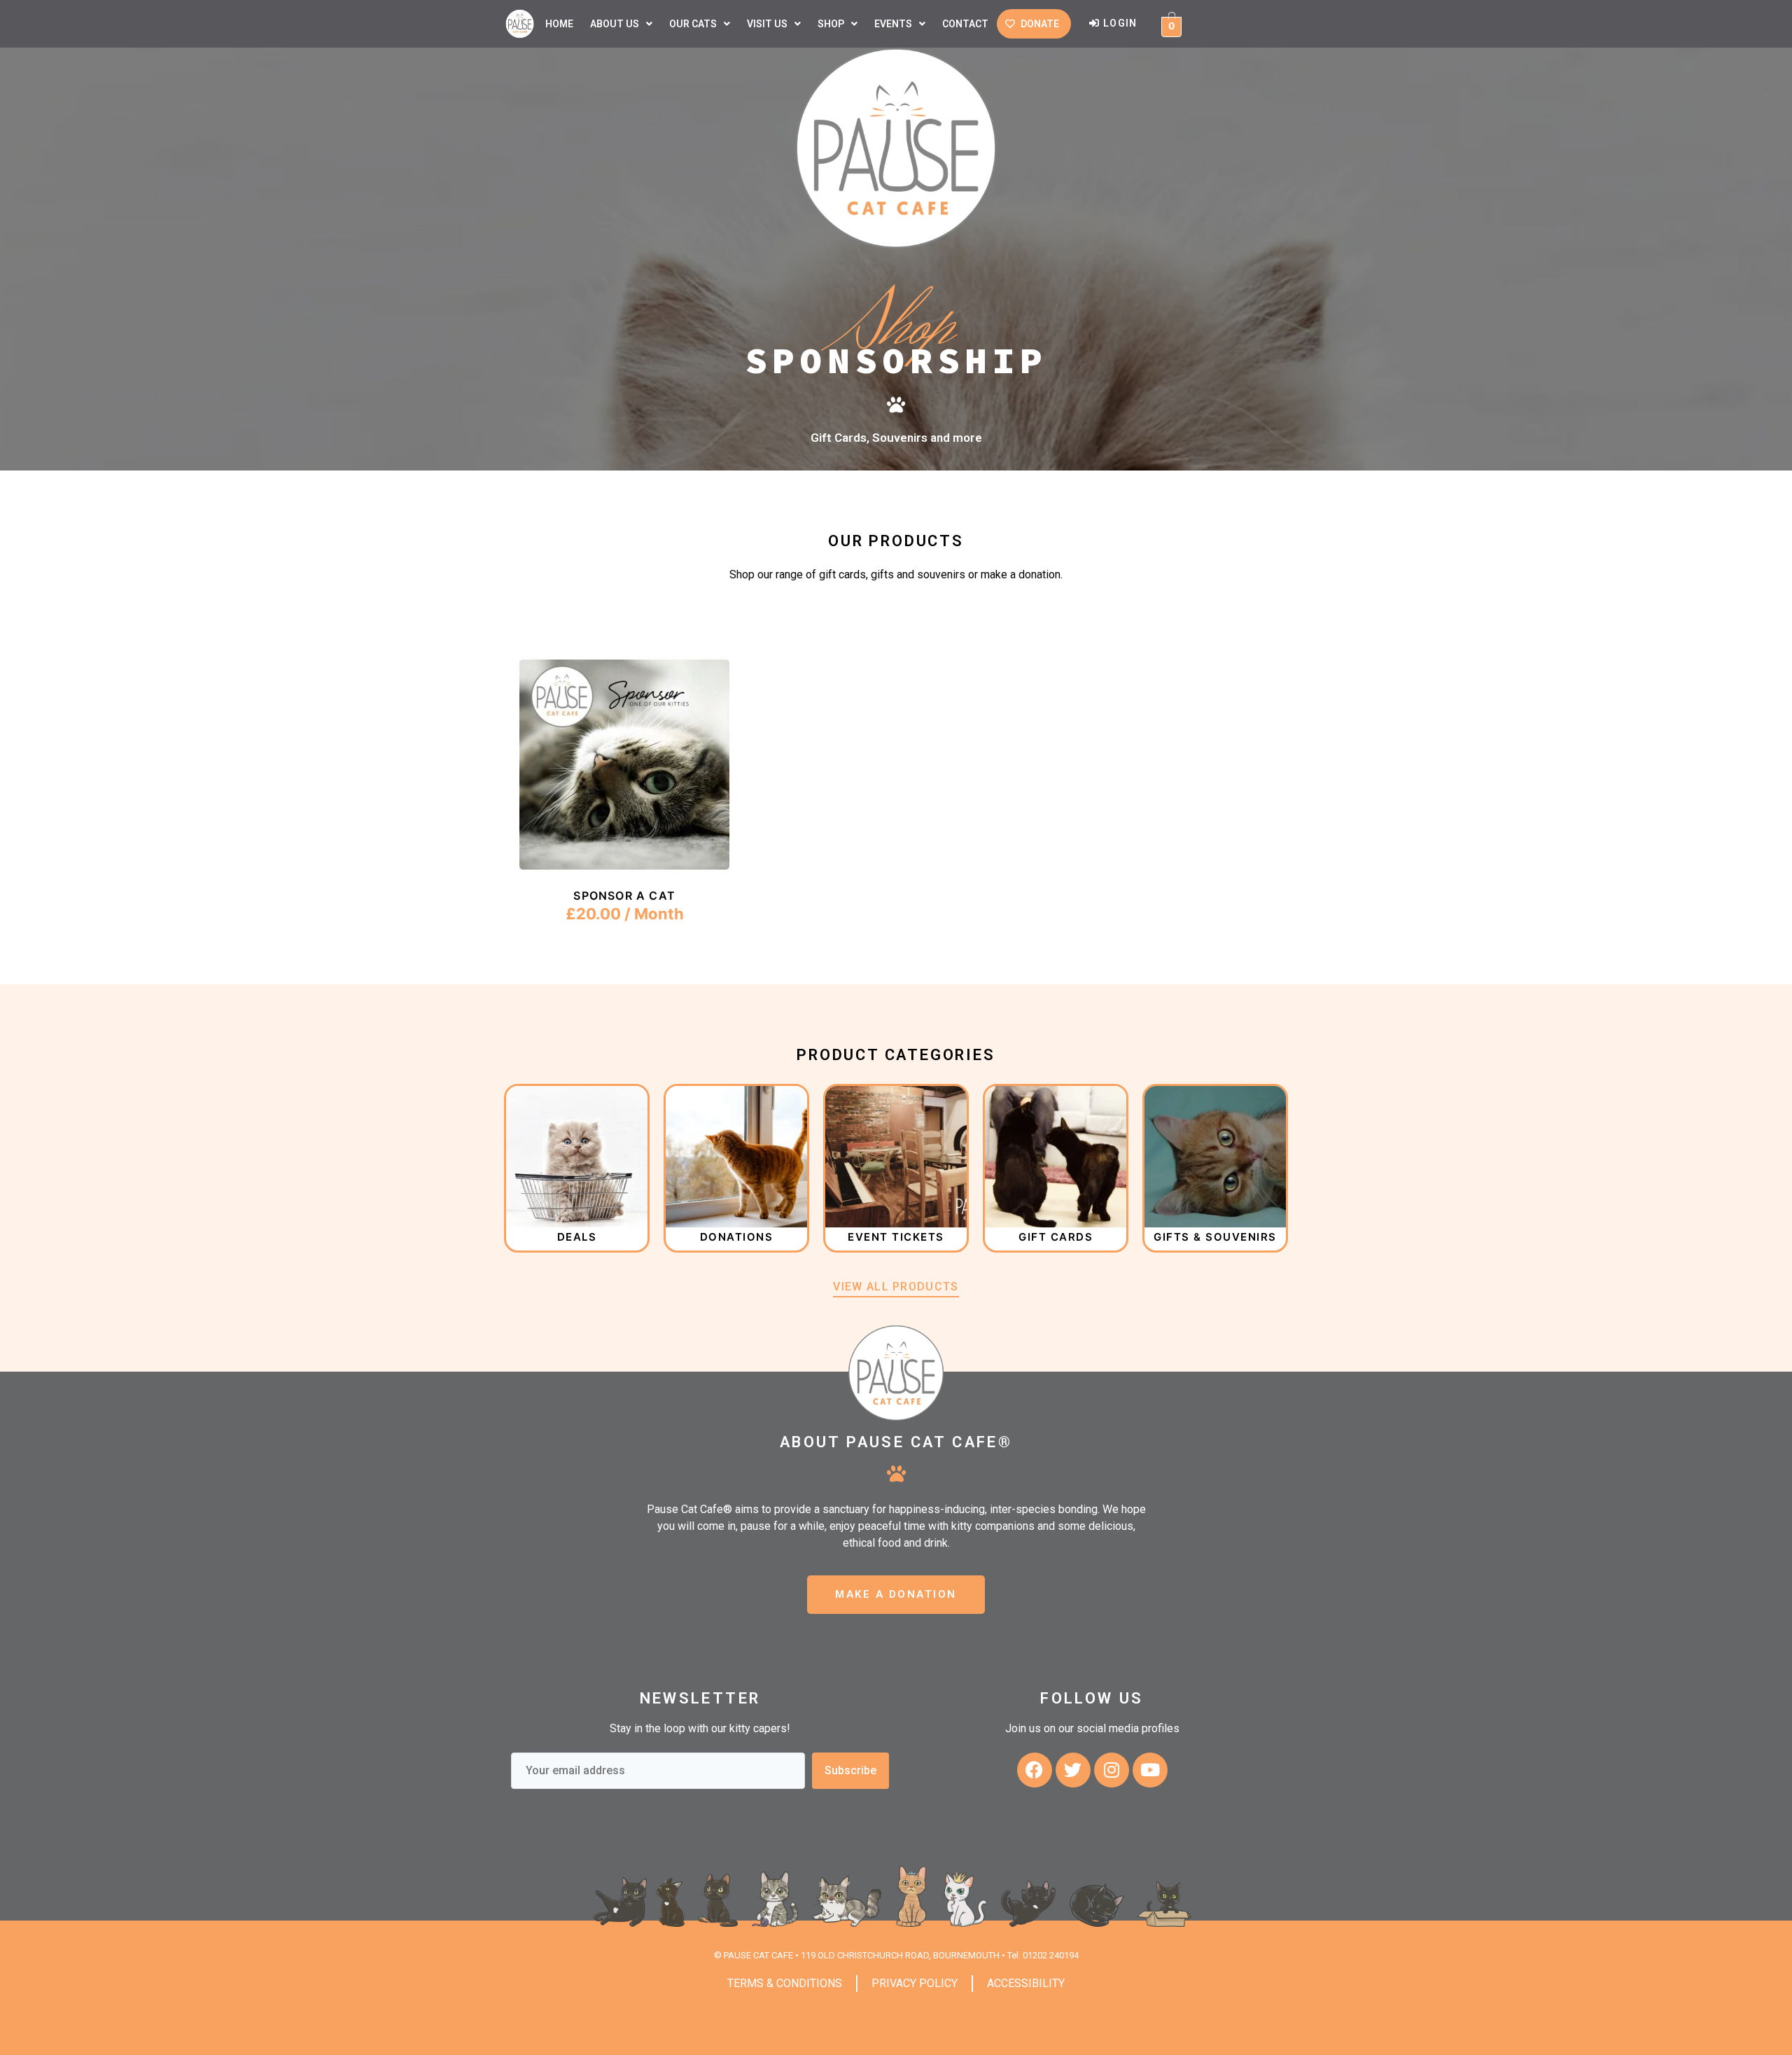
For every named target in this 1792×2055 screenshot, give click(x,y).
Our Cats (693, 24)
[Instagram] (1112, 1770)
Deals (577, 1237)
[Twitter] (1073, 1770)
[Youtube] (1150, 1770)
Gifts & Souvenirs (1215, 1237)
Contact (965, 24)
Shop (831, 24)
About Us (615, 24)
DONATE (1040, 24)
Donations (737, 1237)
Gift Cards (1056, 1237)
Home (559, 24)
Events (893, 24)
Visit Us (767, 24)
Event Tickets (896, 1237)
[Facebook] (1035, 1770)
